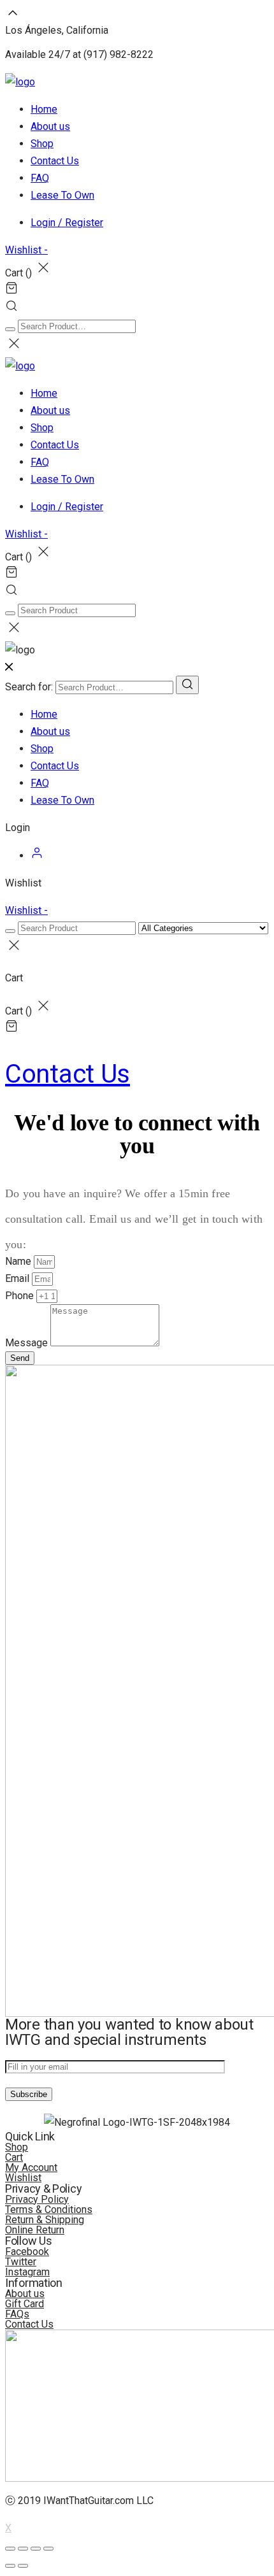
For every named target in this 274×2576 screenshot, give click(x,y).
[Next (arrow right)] (23, 2566)
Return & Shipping (45, 2220)
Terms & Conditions (49, 2210)
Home (44, 109)
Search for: (29, 687)
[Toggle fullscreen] (36, 2549)
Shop (42, 144)
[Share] (23, 2549)
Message (28, 1343)
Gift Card (25, 2304)
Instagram (27, 2272)
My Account (31, 2167)
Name (19, 1261)
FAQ (40, 178)
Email (18, 1278)
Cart (14, 2157)
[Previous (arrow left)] (10, 2566)
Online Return (35, 2230)
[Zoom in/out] (48, 2549)
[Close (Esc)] (10, 2549)
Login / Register (67, 223)
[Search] (187, 685)
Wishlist (23, 2178)
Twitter (21, 2262)
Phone (21, 1296)
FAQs (17, 2314)
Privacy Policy (37, 2199)
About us (50, 126)
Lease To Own (62, 195)
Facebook (27, 2252)
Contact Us (55, 161)
